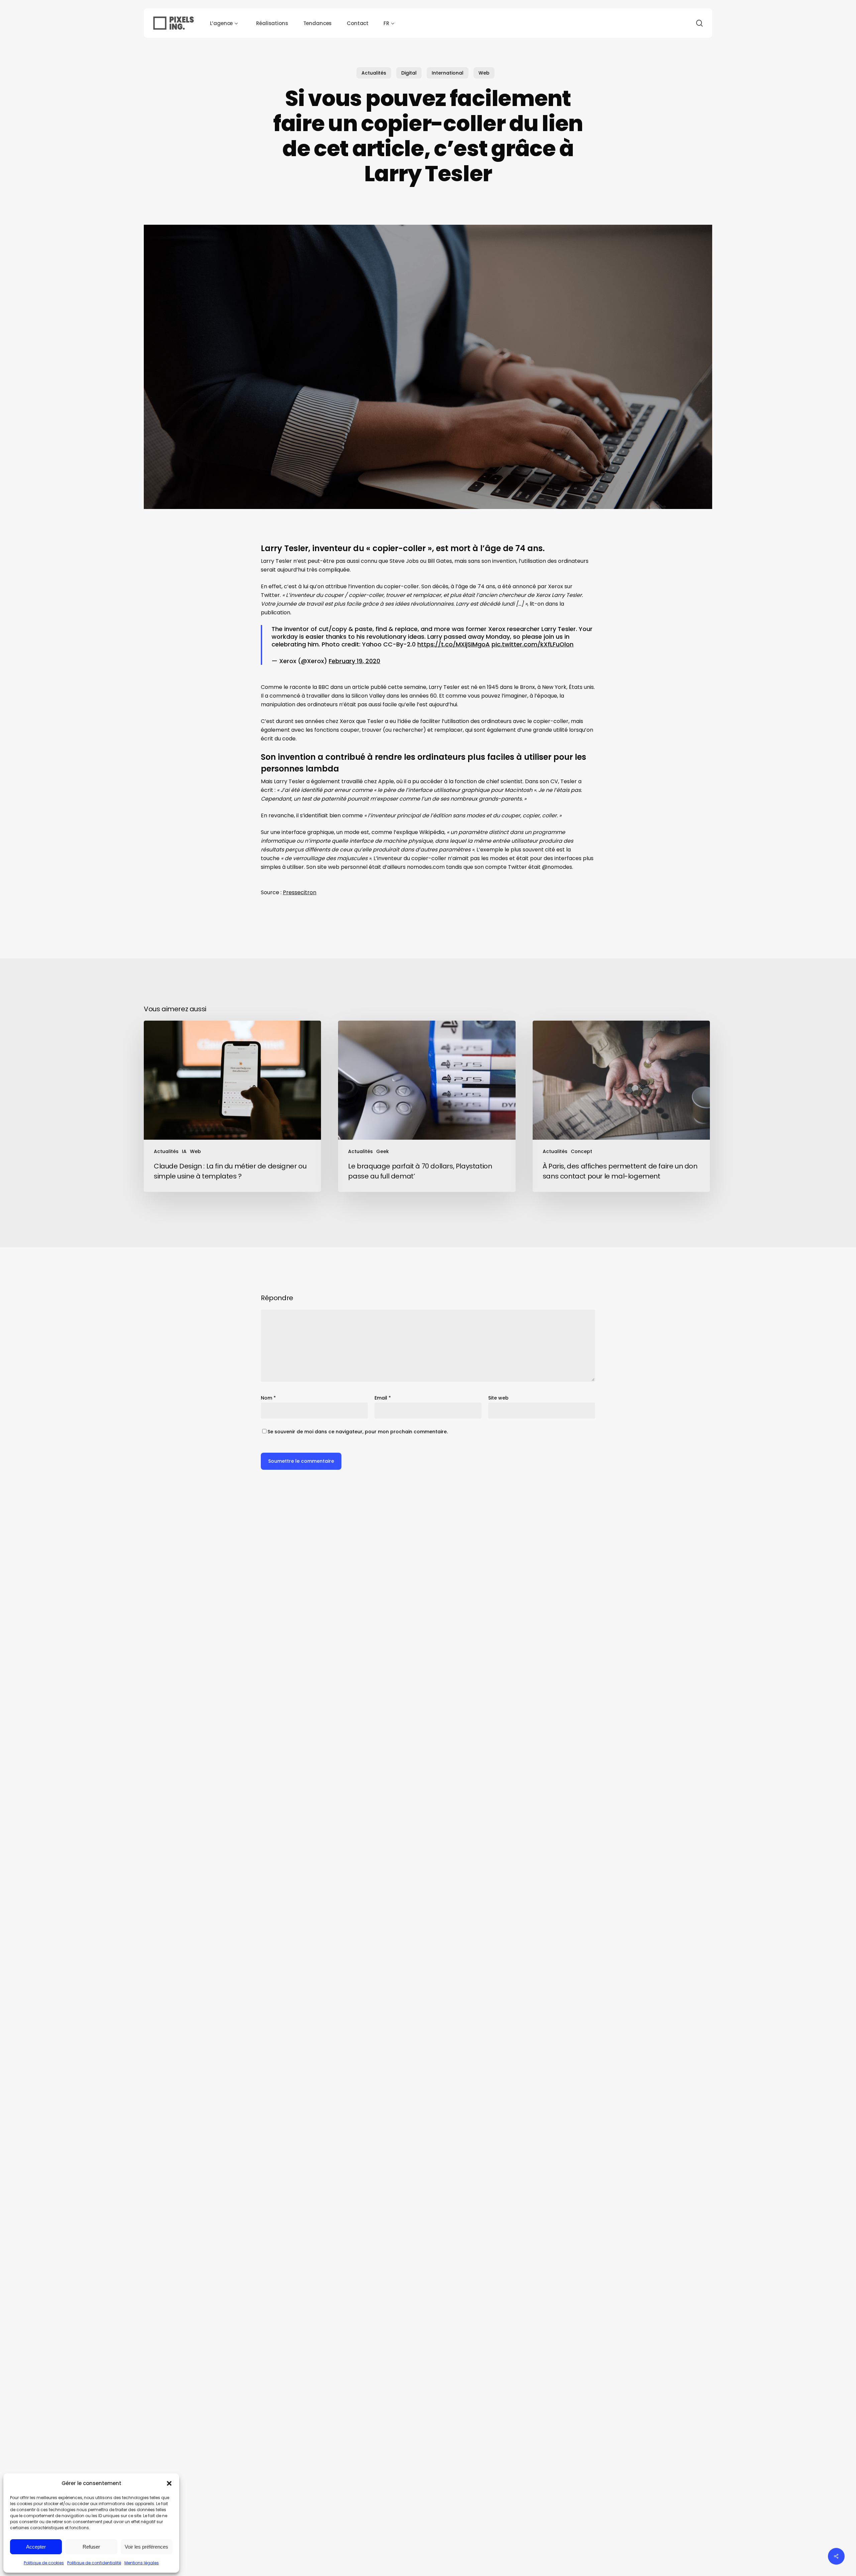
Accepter (36, 2547)
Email (383, 1398)
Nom (268, 1398)
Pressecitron (300, 892)
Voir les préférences (146, 2547)
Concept (581, 1151)
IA (184, 1151)
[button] (169, 2483)
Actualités (374, 73)
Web (484, 73)
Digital (409, 73)
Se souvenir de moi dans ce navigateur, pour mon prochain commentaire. (358, 1432)
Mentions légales (142, 2563)
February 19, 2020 (354, 661)
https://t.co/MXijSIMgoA (454, 644)
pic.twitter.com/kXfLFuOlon (532, 644)
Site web (498, 1398)
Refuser (91, 2547)
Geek (383, 1151)
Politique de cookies (44, 2563)
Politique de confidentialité (94, 2563)
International (448, 73)
